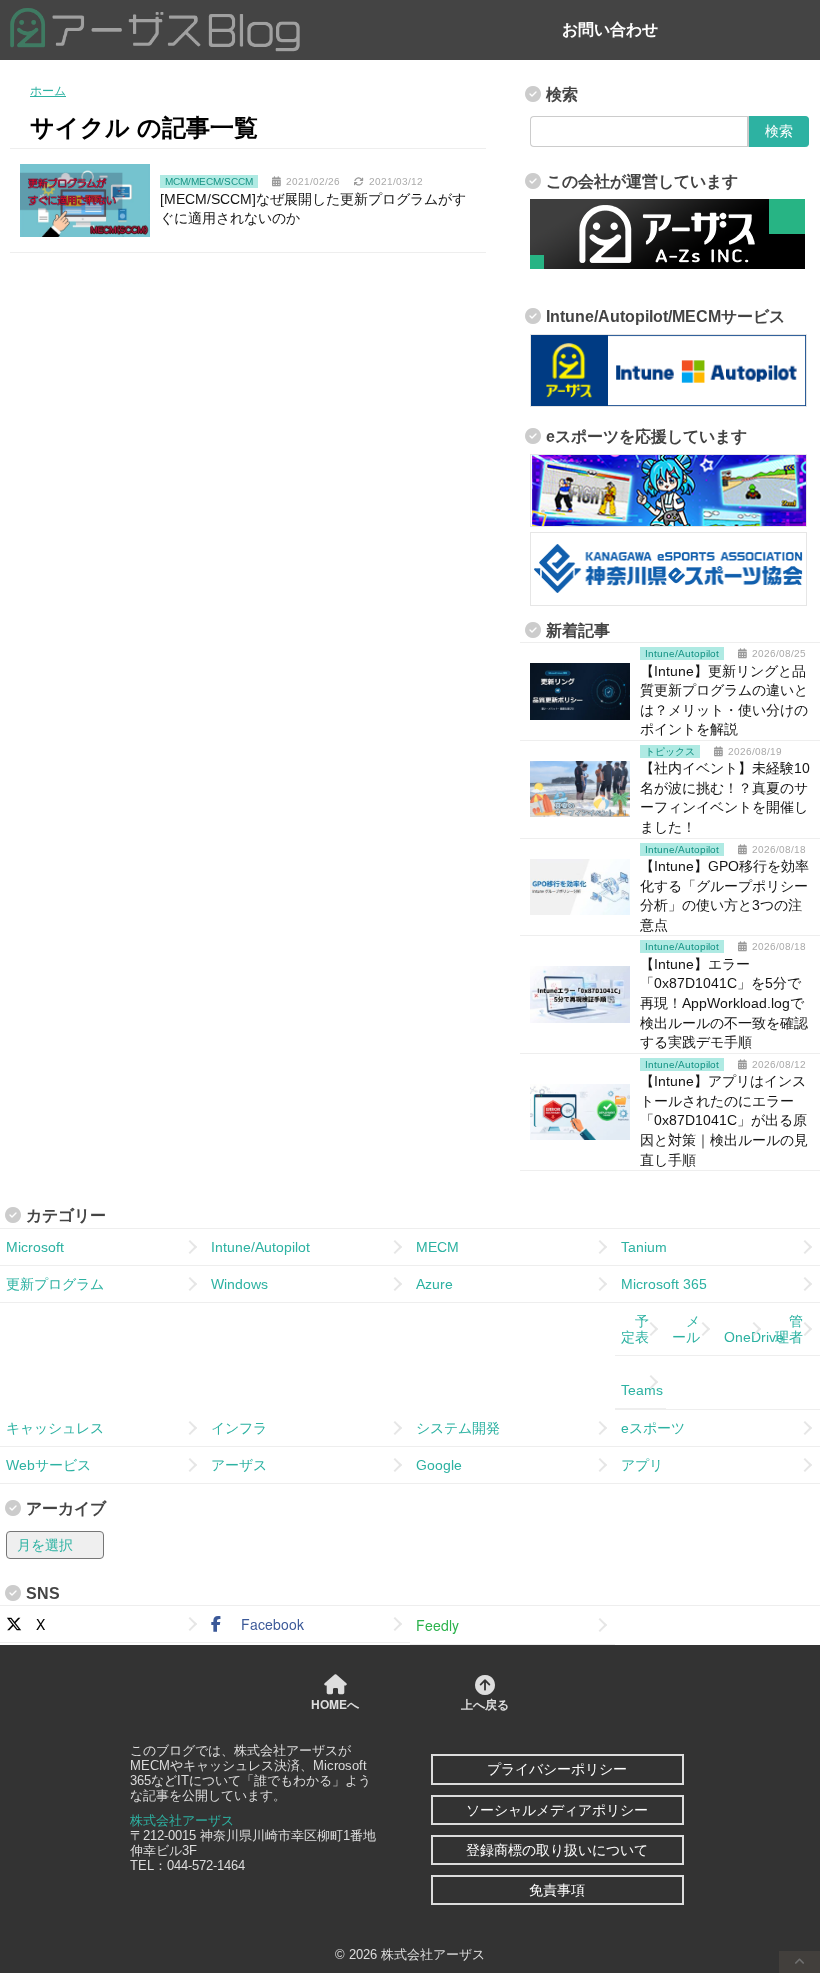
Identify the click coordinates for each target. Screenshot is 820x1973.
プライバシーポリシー (557, 1769)
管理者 (789, 1329)
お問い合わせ (610, 29)
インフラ (239, 1428)
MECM (437, 1247)
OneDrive (746, 1329)
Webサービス (48, 1465)
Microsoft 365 (664, 1284)
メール (686, 1329)
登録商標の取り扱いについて (557, 1850)
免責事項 (557, 1890)
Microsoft (35, 1247)
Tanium (644, 1247)
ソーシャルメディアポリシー (557, 1810)
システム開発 (458, 1428)
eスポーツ (653, 1428)
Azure (434, 1284)
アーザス (239, 1465)
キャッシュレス (55, 1428)
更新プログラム (55, 1284)
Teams (642, 1382)
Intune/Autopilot (260, 1247)
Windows (239, 1284)
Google (439, 1465)
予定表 (635, 1329)
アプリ (642, 1465)
